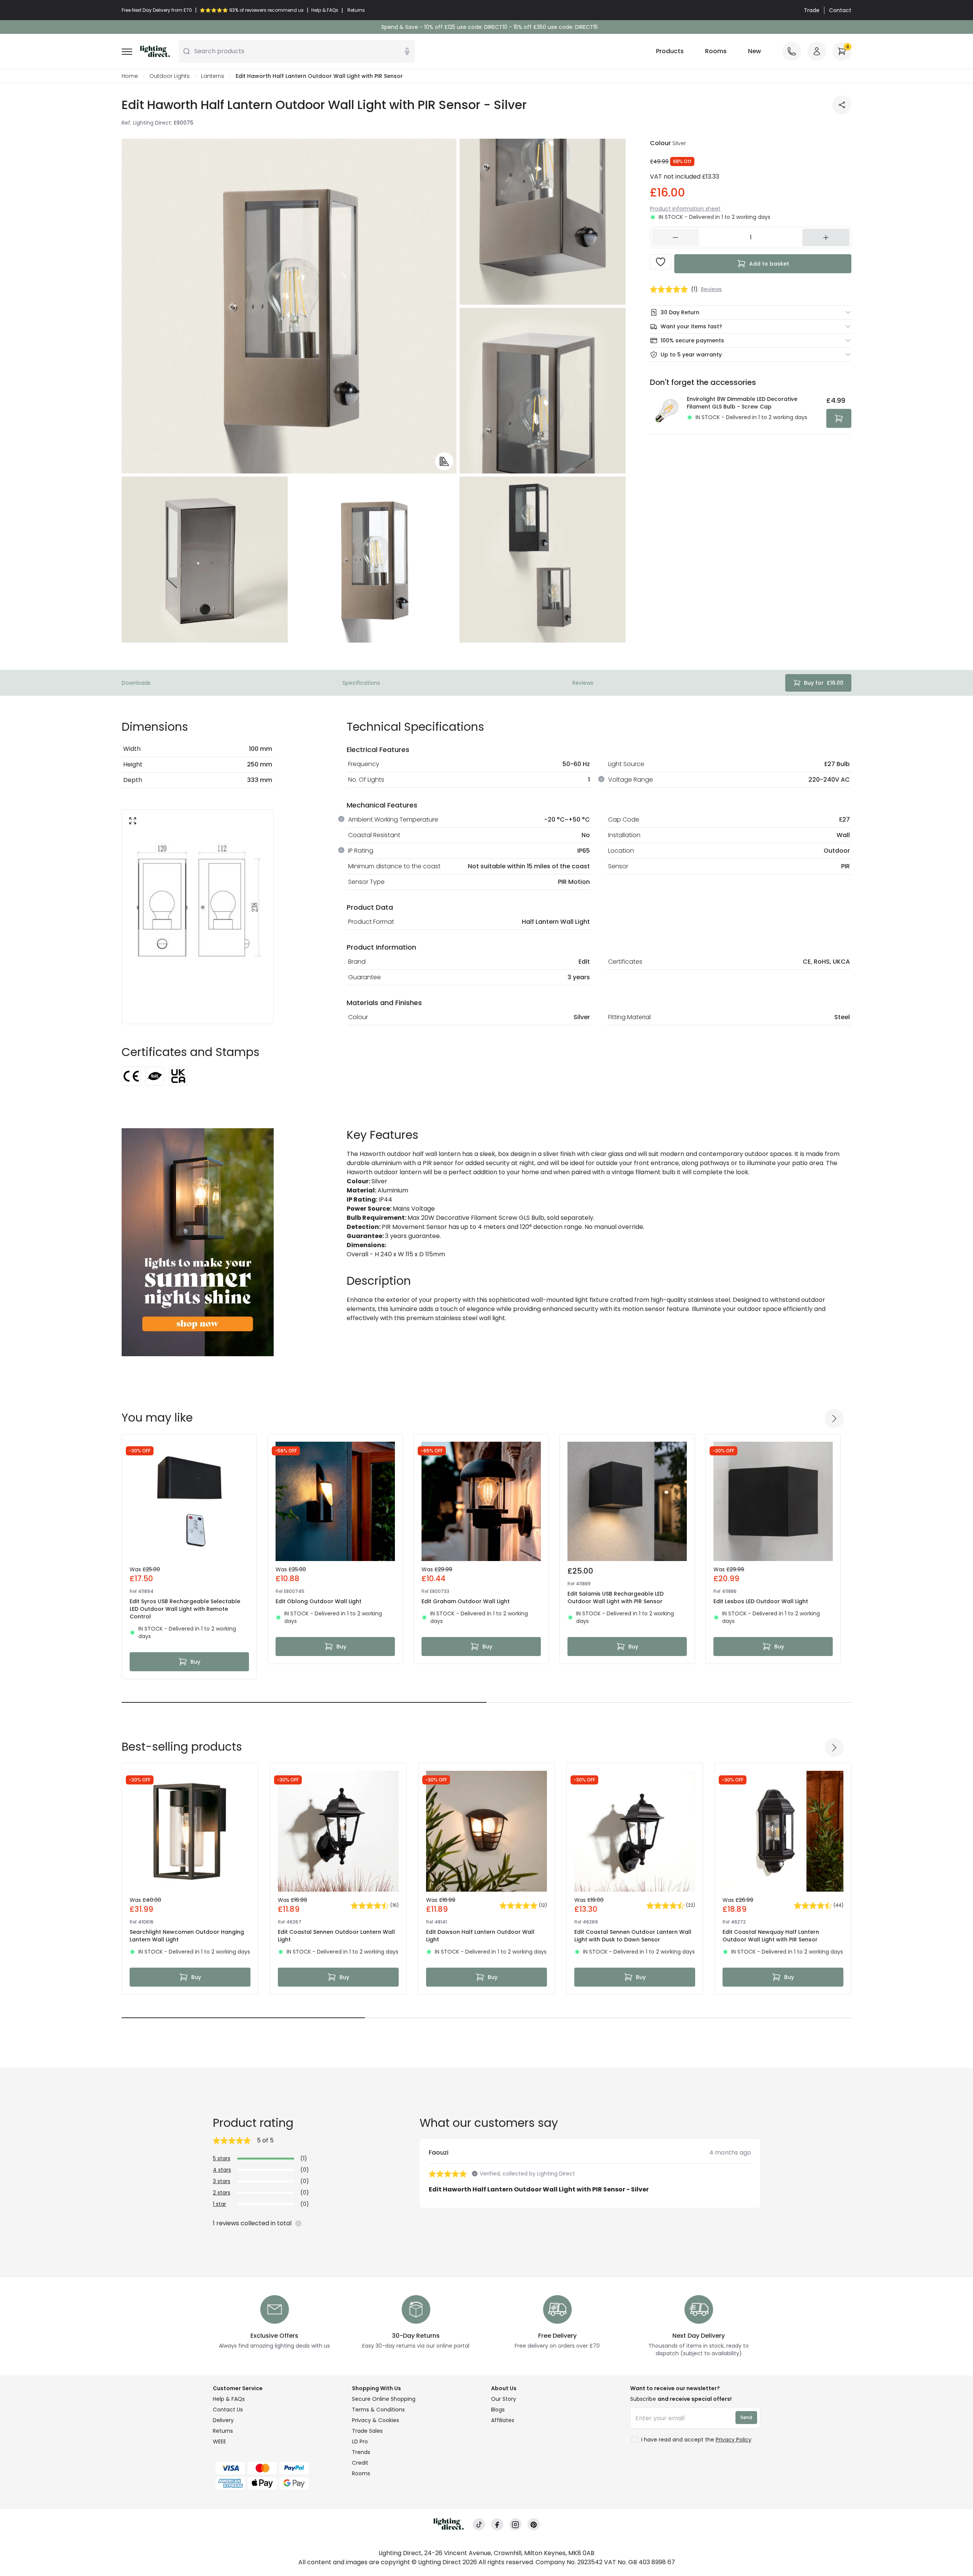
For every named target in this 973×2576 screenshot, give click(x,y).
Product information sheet (685, 209)
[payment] (278, 2468)
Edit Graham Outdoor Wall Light (466, 1601)
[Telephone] (792, 51)
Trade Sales (367, 2431)
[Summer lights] (198, 1242)
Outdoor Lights (170, 76)
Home (130, 76)
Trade (812, 10)
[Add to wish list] (661, 262)
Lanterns (213, 76)
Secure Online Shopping (384, 2399)
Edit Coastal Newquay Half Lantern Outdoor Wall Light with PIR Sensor (771, 1936)
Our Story (504, 2399)
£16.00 (824, 683)
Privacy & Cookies (376, 2420)
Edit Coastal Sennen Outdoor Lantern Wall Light (336, 1936)
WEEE (219, 2441)
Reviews (583, 683)
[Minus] (675, 237)
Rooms (716, 51)
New (754, 51)
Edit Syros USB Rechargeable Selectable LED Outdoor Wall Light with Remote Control (185, 1609)
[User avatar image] (817, 51)
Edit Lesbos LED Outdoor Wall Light (761, 1601)
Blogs (498, 2410)
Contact (840, 10)
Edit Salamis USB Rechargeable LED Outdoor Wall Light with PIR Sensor (616, 1598)
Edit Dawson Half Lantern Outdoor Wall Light (480, 1936)
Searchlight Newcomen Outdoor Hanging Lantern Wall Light (187, 1936)
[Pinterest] (534, 2525)
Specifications (361, 683)
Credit (360, 2463)
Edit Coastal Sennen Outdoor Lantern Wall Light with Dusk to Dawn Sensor (633, 1936)
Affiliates (503, 2420)
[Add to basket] (839, 418)
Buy (195, 1662)
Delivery (223, 2420)
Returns (223, 2431)
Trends (361, 2452)
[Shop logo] (155, 51)
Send (746, 2417)
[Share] (842, 105)
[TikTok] (479, 2525)
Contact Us (228, 2410)
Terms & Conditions (378, 2410)
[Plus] (826, 237)
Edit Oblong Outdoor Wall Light (319, 1601)
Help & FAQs (229, 2399)
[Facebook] (497, 2525)
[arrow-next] (834, 1419)
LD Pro (360, 2441)
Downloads (136, 683)
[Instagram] (515, 2525)
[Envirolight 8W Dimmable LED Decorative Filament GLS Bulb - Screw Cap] (666, 412)
